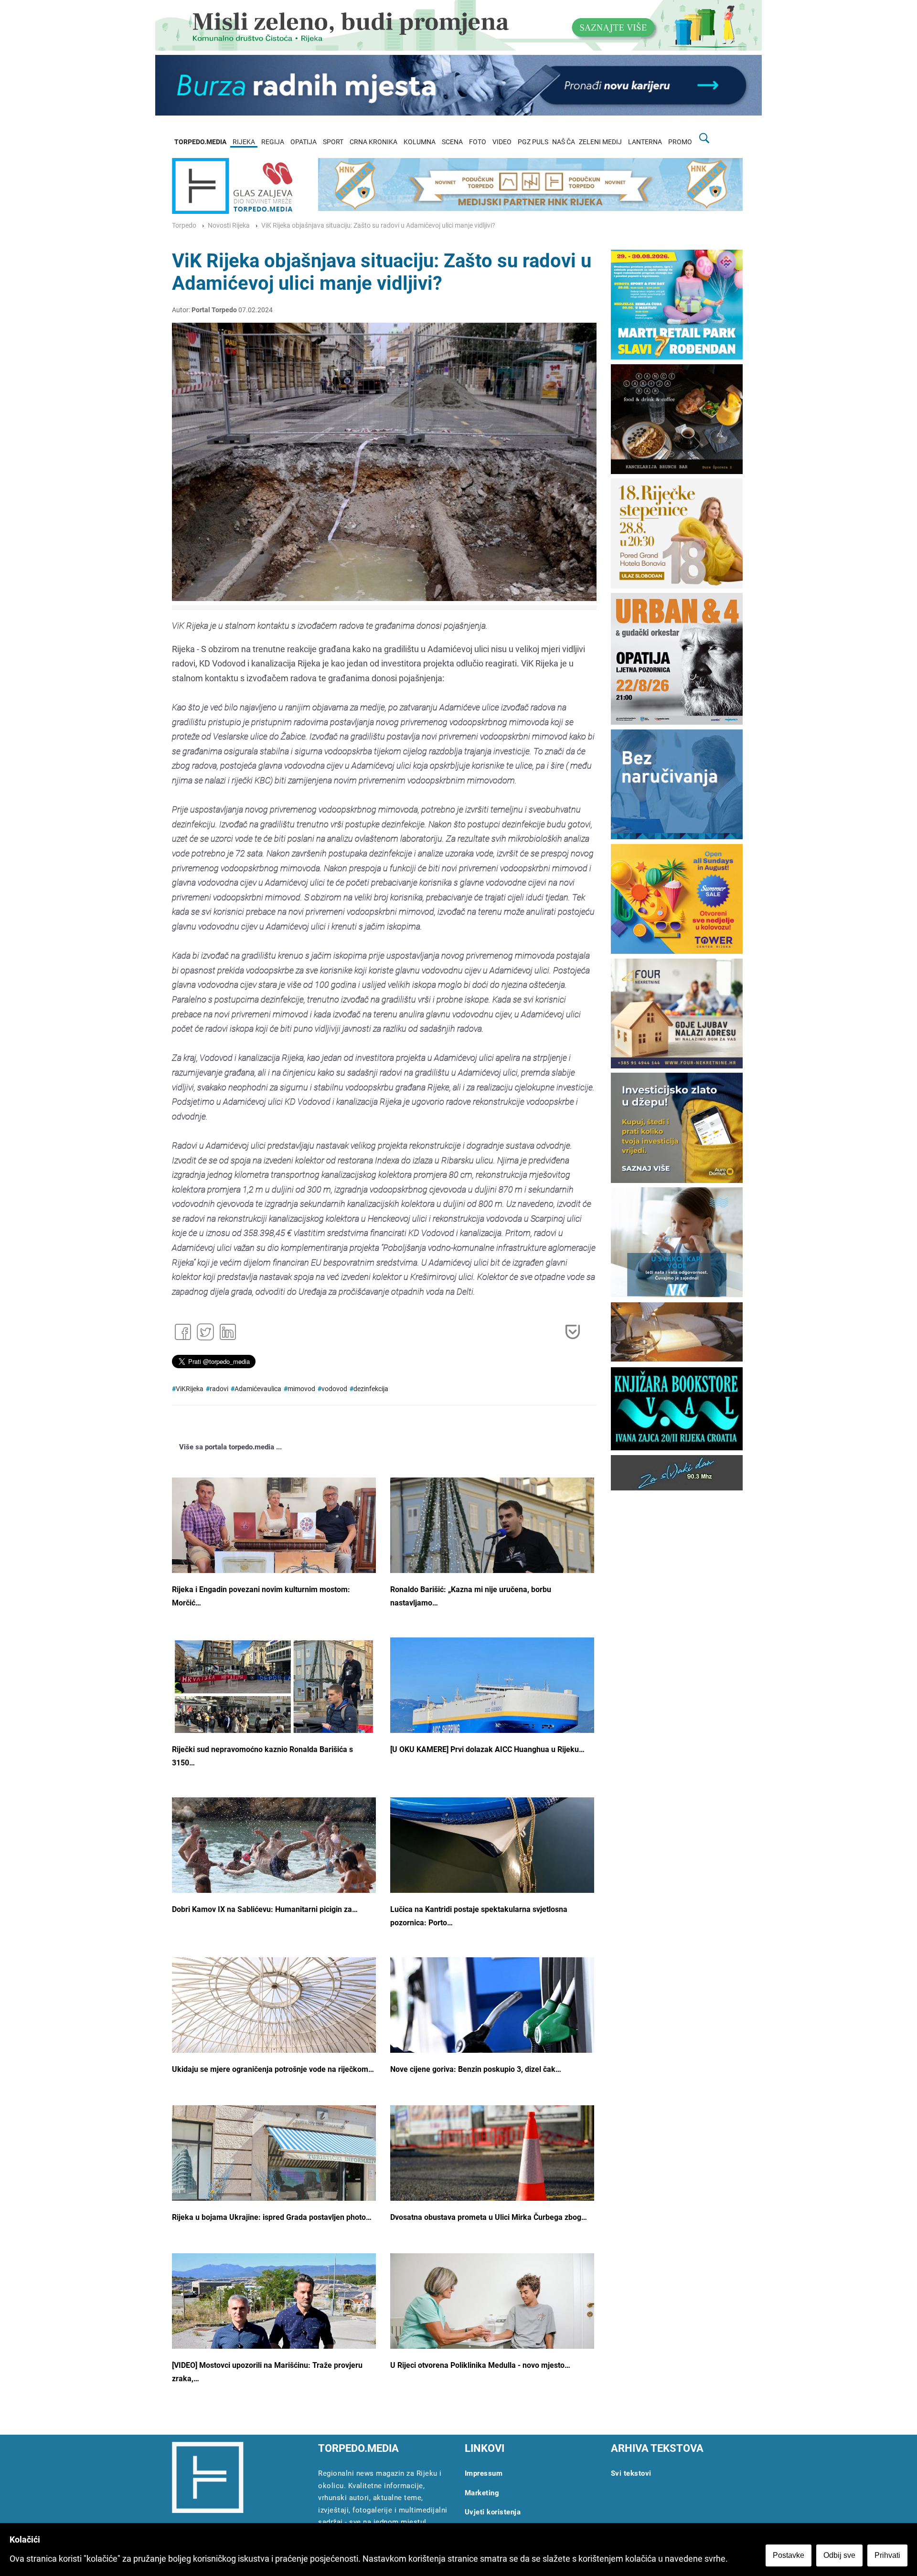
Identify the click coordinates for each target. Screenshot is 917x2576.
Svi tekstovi (631, 2473)
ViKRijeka (190, 1389)
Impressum (484, 2473)
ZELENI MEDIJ (600, 142)
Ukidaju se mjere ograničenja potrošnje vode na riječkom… (273, 2069)
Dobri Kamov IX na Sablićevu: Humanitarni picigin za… (265, 1909)
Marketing (482, 2493)
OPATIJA (304, 142)
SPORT (333, 142)
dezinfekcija (371, 1389)
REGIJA (273, 142)
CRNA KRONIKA (373, 142)
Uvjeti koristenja (493, 2512)
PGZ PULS (533, 142)
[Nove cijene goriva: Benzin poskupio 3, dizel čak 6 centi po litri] (492, 2030)
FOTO (478, 142)
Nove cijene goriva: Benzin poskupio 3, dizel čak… (476, 2069)
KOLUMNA (420, 142)
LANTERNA (645, 142)
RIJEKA (244, 142)
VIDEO (502, 142)
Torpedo (184, 226)
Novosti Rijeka (229, 226)
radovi (219, 1389)
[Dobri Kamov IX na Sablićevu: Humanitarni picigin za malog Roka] (274, 1867)
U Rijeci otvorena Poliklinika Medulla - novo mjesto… (480, 2365)
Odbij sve (839, 2555)
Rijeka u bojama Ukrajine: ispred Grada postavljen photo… (272, 2217)
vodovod (334, 1389)
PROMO (680, 142)
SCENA (452, 142)
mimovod (301, 1389)
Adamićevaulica (258, 1389)
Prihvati (887, 2555)
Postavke (789, 2555)
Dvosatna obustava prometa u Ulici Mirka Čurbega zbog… (489, 2217)
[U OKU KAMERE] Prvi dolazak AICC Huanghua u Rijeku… (487, 1749)
